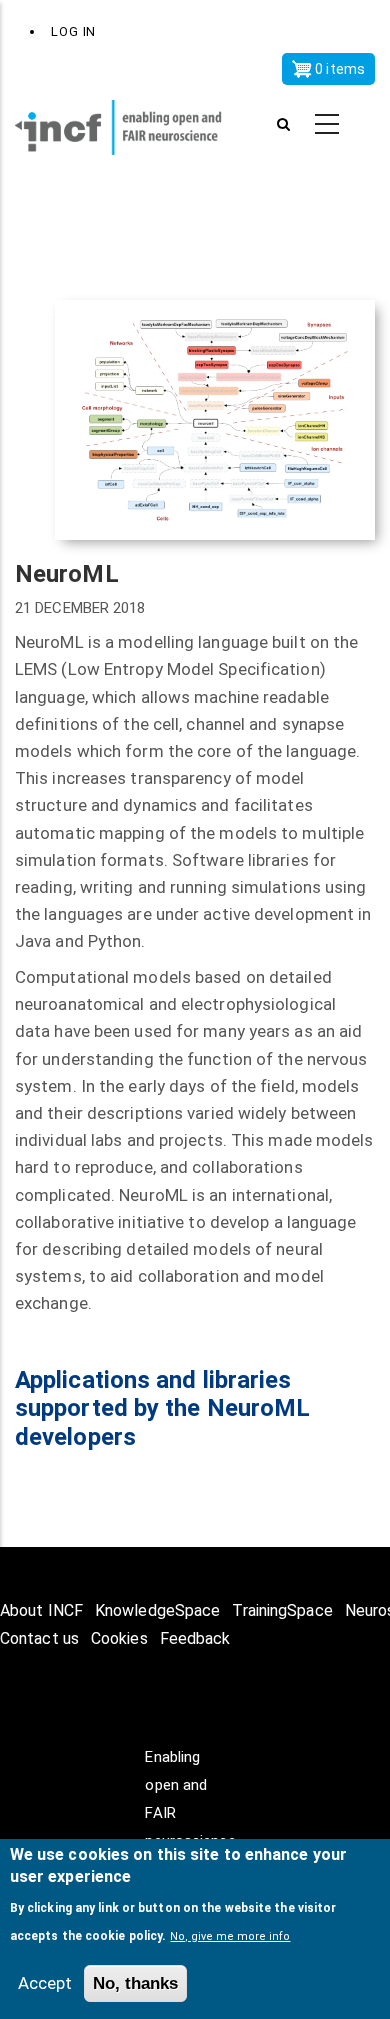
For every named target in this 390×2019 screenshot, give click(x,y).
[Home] (130, 125)
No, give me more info (230, 1936)
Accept (45, 1983)
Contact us (39, 1638)
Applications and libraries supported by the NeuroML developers (162, 1409)
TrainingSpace (282, 1610)
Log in (73, 31)
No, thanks (135, 1983)
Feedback (195, 1638)
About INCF (41, 1610)
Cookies (119, 1638)
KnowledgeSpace (157, 1610)
